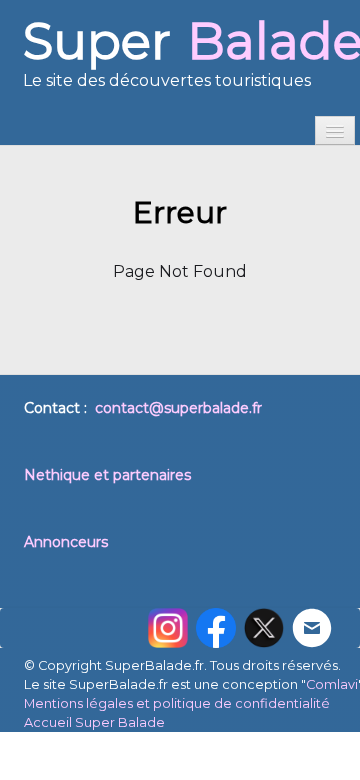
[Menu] (335, 130)
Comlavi (332, 684)
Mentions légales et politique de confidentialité (177, 703)
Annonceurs (66, 542)
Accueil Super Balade (94, 722)
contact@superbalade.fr (178, 408)
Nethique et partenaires (107, 475)
